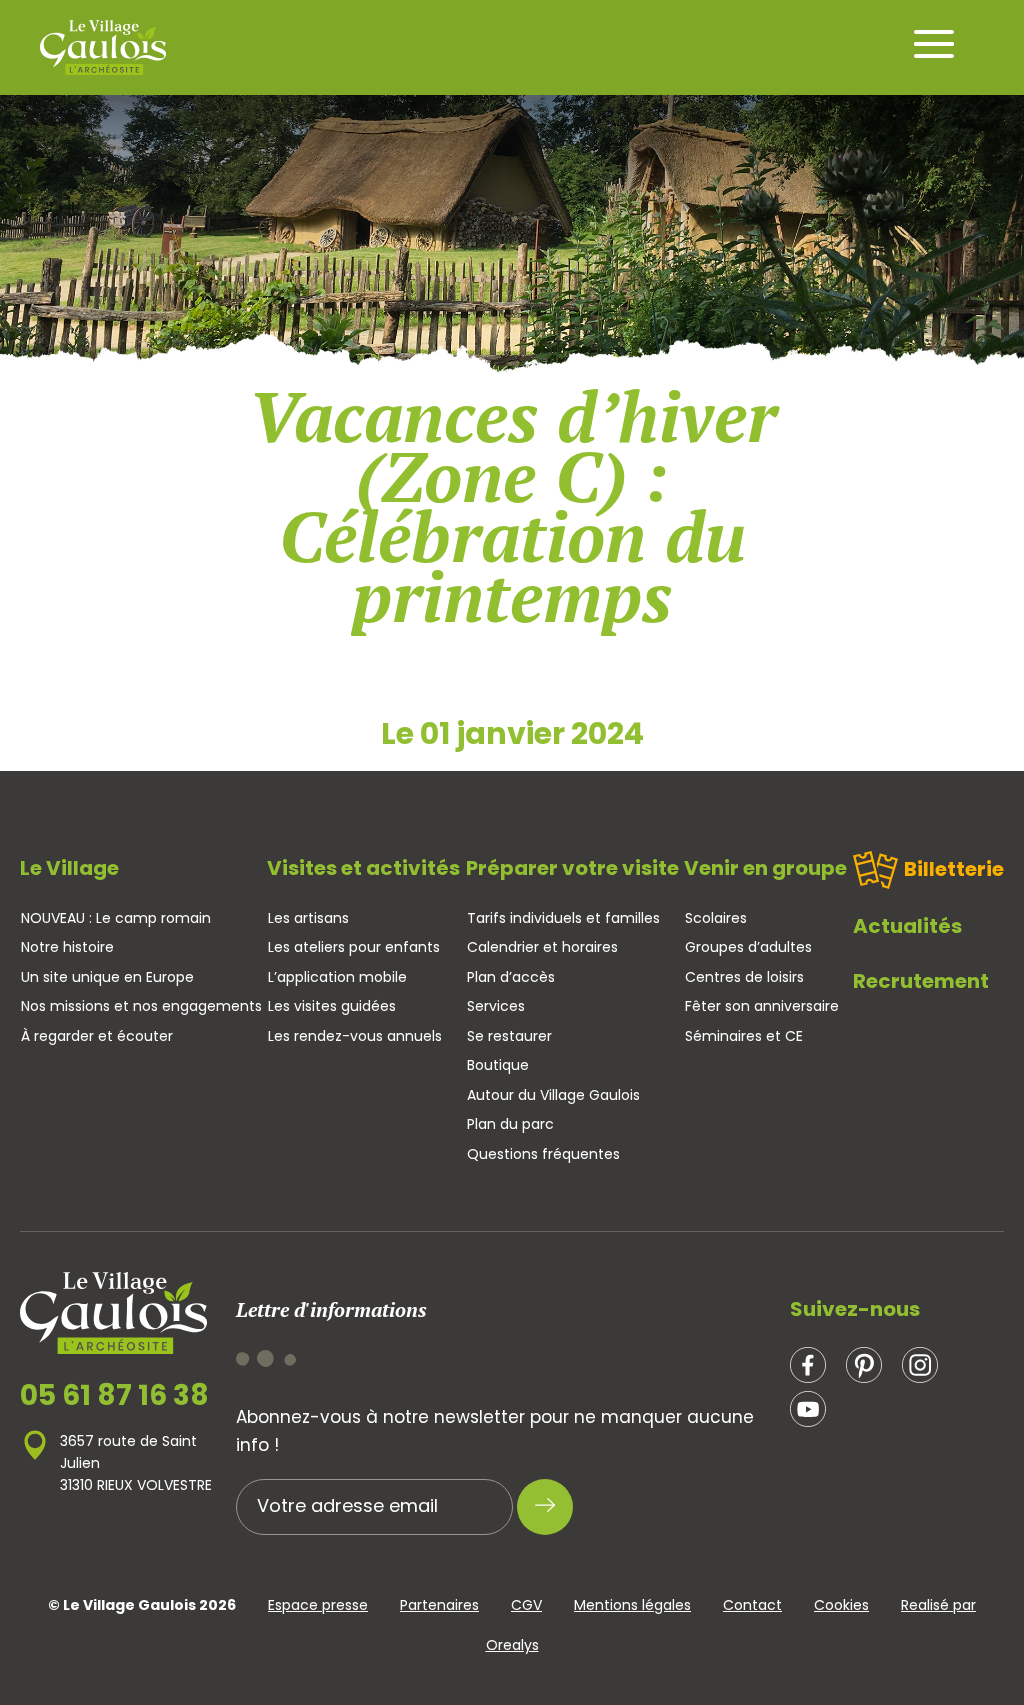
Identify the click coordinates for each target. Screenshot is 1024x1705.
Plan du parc (510, 1124)
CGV (526, 1605)
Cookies (841, 1605)
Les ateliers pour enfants (354, 947)
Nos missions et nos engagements (141, 1006)
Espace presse (318, 1605)
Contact (752, 1605)
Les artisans (308, 918)
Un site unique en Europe (107, 977)
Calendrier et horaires (542, 947)
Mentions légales (632, 1605)
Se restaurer (509, 1036)
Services (496, 1006)
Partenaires (439, 1605)
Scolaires (716, 918)
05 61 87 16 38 (114, 1396)
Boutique (498, 1065)
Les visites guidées (332, 1006)
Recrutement (921, 981)
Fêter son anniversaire (762, 1006)
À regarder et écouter (97, 1036)
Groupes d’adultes (748, 947)
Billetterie (954, 869)
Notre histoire (67, 947)
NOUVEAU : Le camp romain (116, 918)
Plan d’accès (511, 977)
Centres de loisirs (744, 977)
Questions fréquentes (543, 1154)
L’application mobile (337, 977)
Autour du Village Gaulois (553, 1095)
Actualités (907, 926)
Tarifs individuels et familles (563, 918)
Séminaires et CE (744, 1036)
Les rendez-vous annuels (355, 1036)
